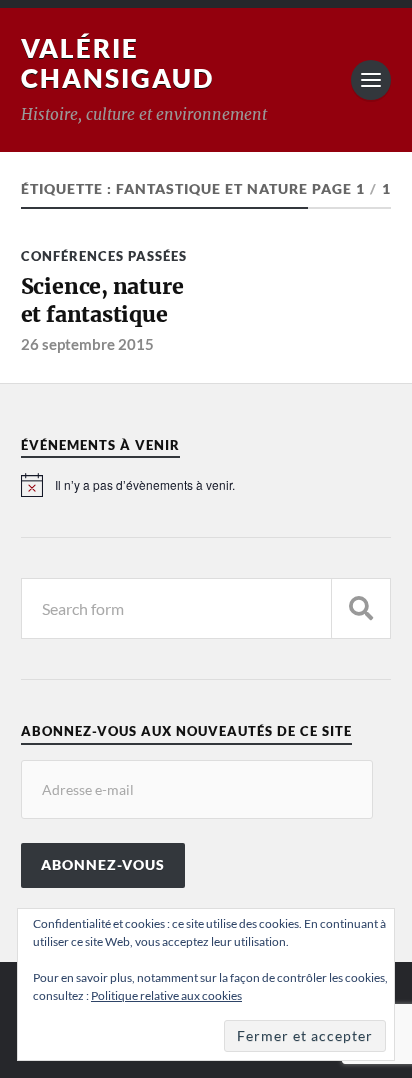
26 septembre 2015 (87, 344)
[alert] (206, 485)
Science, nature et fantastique (102, 300)
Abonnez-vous (103, 865)
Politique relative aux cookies (166, 995)
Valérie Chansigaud (117, 63)
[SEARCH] (361, 608)
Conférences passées (104, 256)
